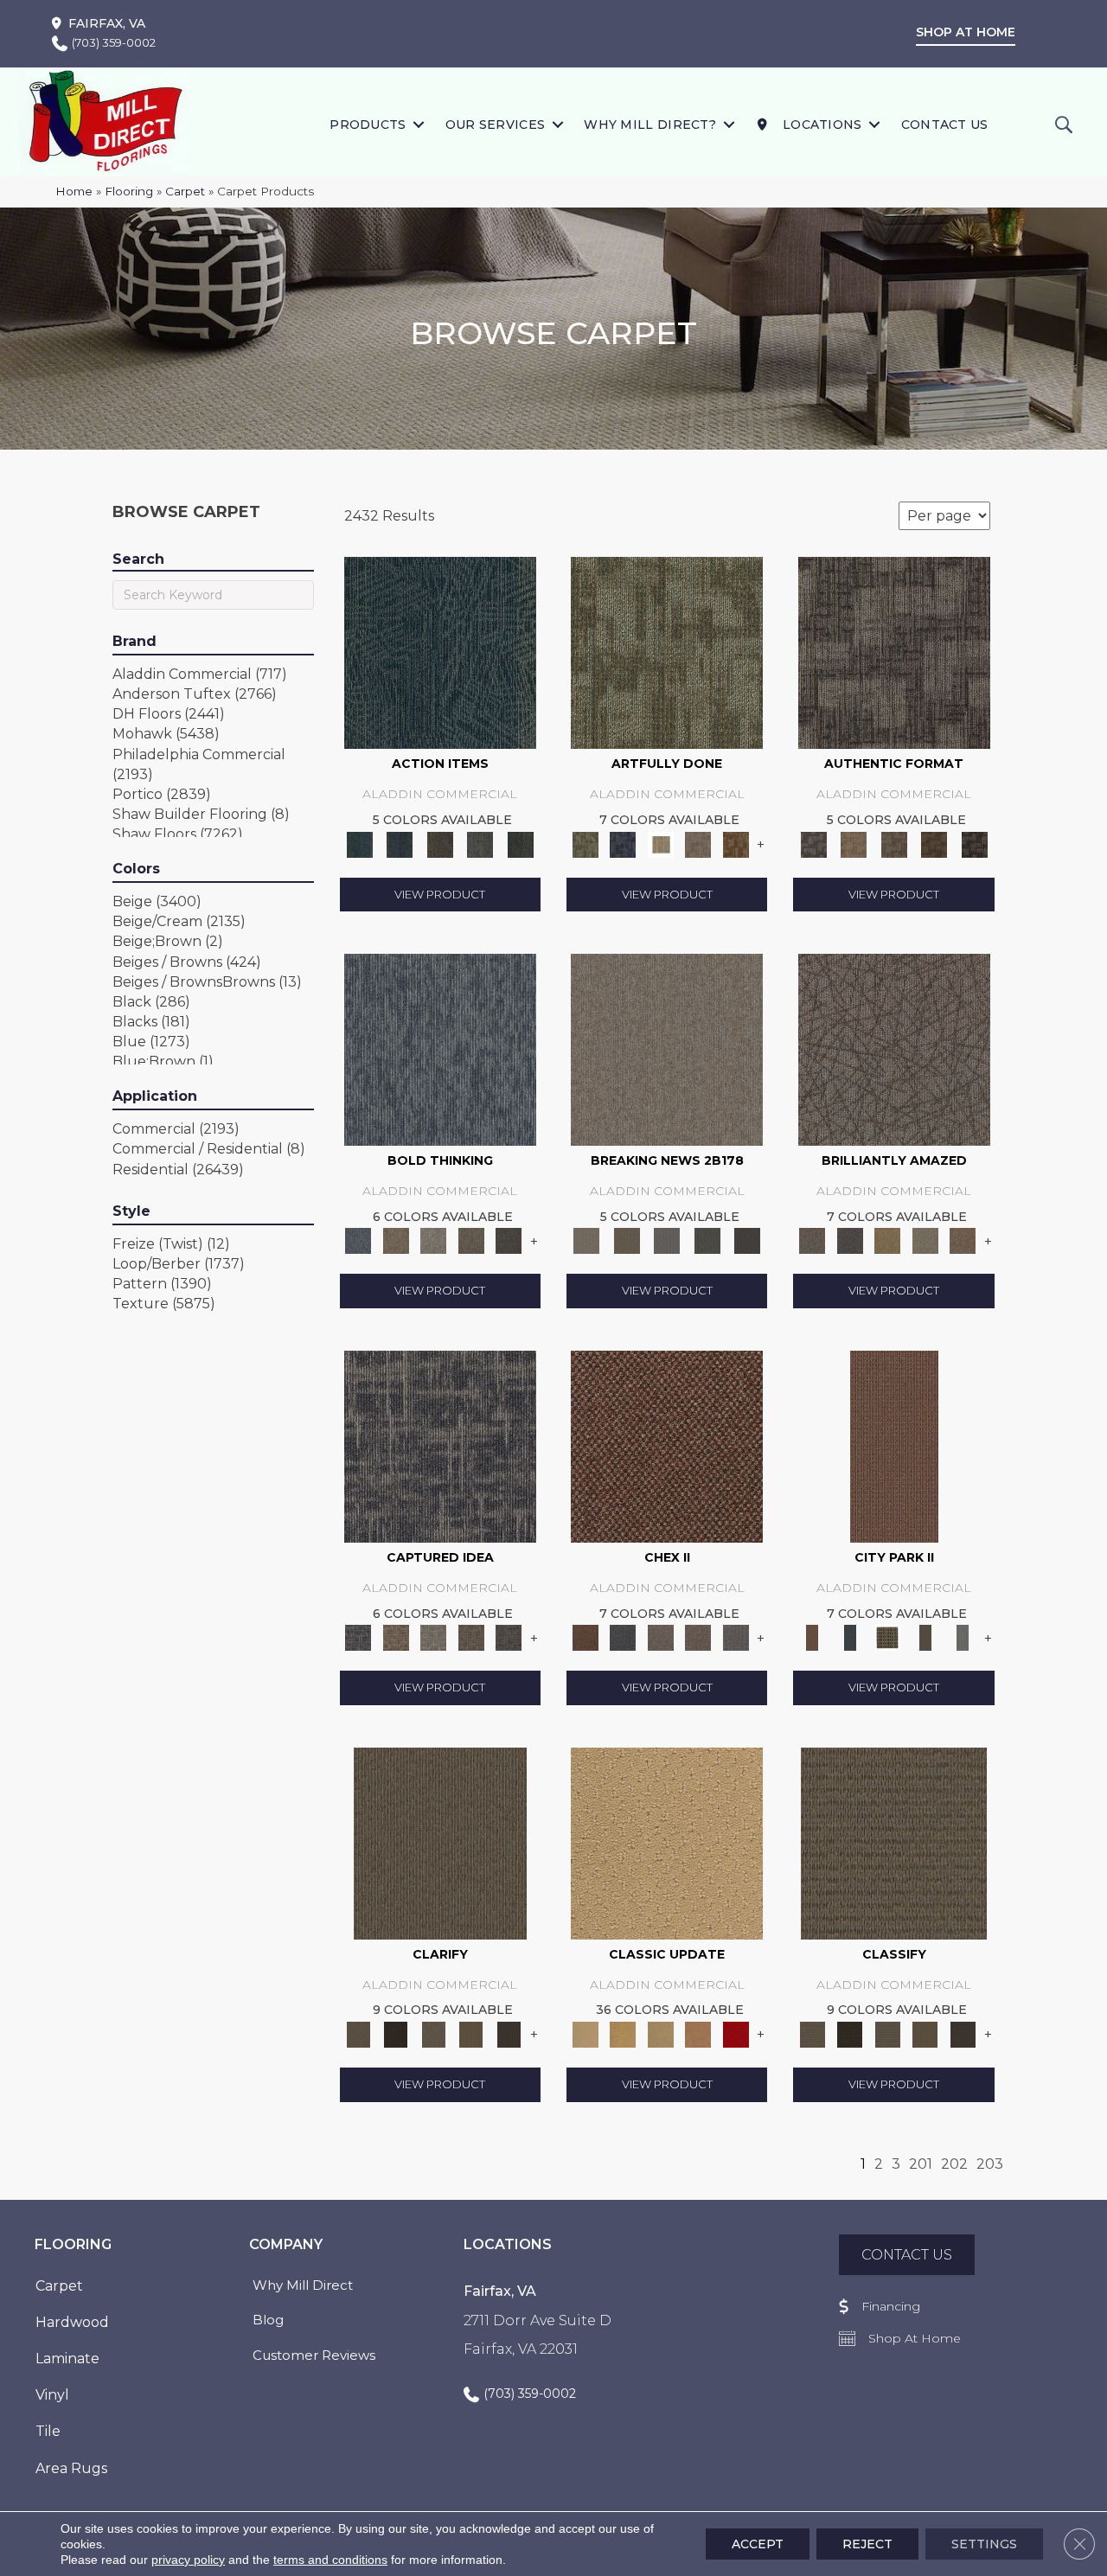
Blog (268, 2320)
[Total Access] (748, 1240)
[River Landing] (622, 1637)
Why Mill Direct (303, 2285)
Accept (758, 2544)
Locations (821, 125)
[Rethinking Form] (934, 843)
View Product (440, 894)
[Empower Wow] (925, 1240)
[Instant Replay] (667, 1240)
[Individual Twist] (894, 843)
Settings (984, 2544)
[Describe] (433, 2033)
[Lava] (433, 1240)
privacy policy (188, 2560)
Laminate (67, 2359)
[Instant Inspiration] (963, 1240)
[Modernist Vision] (661, 843)
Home (74, 191)
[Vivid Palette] (736, 843)
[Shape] (440, 1049)
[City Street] (520, 843)
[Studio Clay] (698, 2033)
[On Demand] (707, 1240)
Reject (867, 2544)
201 (921, 2164)
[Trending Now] (667, 1049)
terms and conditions (330, 2560)
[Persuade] (471, 2033)
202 (954, 2164)
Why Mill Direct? (650, 125)
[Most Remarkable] (622, 843)
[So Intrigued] (894, 1049)
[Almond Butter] (661, 2033)
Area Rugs (71, 2468)
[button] (419, 124)
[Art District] (661, 1637)
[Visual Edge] (894, 652)
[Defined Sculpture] (854, 843)
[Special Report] (626, 1240)
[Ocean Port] (400, 843)
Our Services (496, 125)
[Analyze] (396, 2033)
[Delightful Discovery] (667, 652)
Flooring (129, 191)
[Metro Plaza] (698, 1637)
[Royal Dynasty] (736, 2033)
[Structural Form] (974, 843)
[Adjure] (509, 2033)
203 (990, 2164)
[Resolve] (440, 1842)
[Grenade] (396, 1240)
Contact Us (945, 125)
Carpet (185, 191)
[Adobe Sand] (667, 1842)
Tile (48, 2431)
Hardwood (72, 2322)
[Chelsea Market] (667, 1445)
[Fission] (471, 1240)
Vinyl (52, 2395)
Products (368, 125)
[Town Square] (736, 1637)
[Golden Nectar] (622, 2033)
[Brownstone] (440, 843)
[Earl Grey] (480, 843)
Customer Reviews (314, 2355)
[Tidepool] (440, 652)
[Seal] (509, 1240)
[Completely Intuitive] (887, 1240)
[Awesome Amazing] (698, 843)
